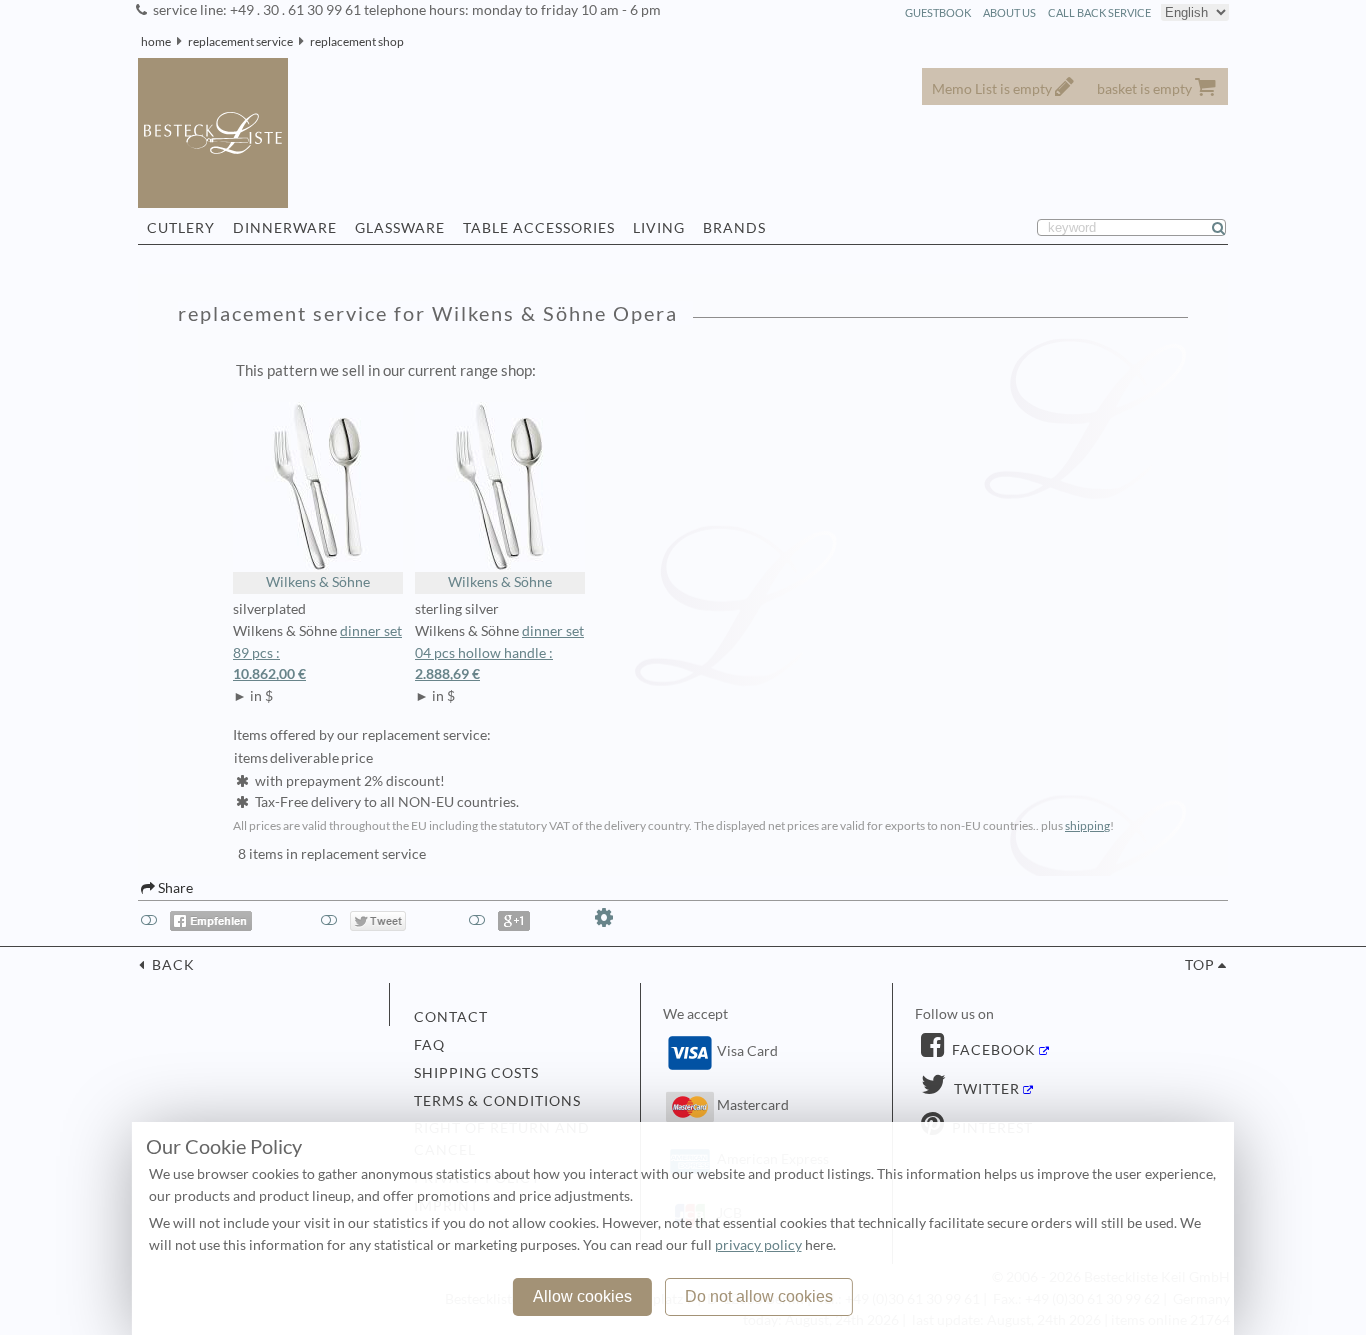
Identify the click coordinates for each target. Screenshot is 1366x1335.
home (156, 41)
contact (451, 1017)
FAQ (429, 1045)
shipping (1087, 825)
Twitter (985, 1089)
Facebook (992, 1050)
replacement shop (357, 41)
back (171, 965)
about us (1009, 12)
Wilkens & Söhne (318, 582)
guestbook (938, 12)
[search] (1227, 228)
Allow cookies (582, 1296)
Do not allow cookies (759, 1296)
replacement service (240, 41)
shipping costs (476, 1073)
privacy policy (758, 1245)
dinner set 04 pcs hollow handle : (499, 653)
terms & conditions (497, 1101)
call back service (1099, 12)
